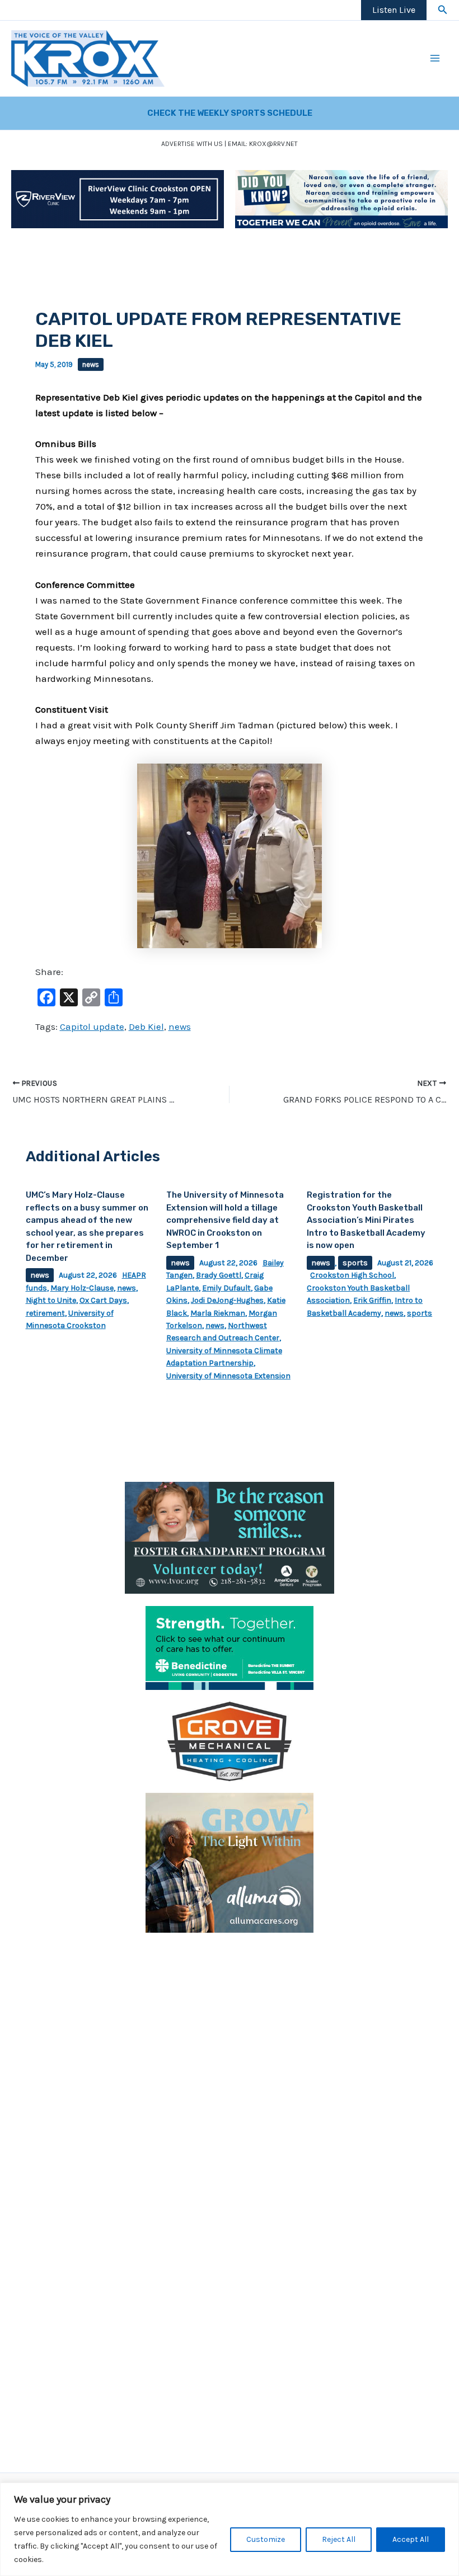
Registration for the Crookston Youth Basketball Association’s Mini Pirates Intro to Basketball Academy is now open (366, 1220)
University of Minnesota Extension (228, 1376)
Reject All (339, 2539)
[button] (443, 10)
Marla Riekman (218, 1313)
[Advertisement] (230, 2023)
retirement (45, 1313)
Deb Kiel (146, 1026)
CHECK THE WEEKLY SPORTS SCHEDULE (230, 113)
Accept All (411, 2539)
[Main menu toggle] (435, 59)
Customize (266, 2539)
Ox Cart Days (103, 1300)
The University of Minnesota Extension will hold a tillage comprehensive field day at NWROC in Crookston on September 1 (225, 1220)
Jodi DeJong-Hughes (227, 1300)
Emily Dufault (226, 1288)
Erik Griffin (372, 1300)
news (91, 364)
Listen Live (394, 10)
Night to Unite (51, 1300)
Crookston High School (352, 1275)
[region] (230, 2529)
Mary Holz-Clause (82, 1288)
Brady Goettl (219, 1275)
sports (355, 1263)
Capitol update (92, 1026)
